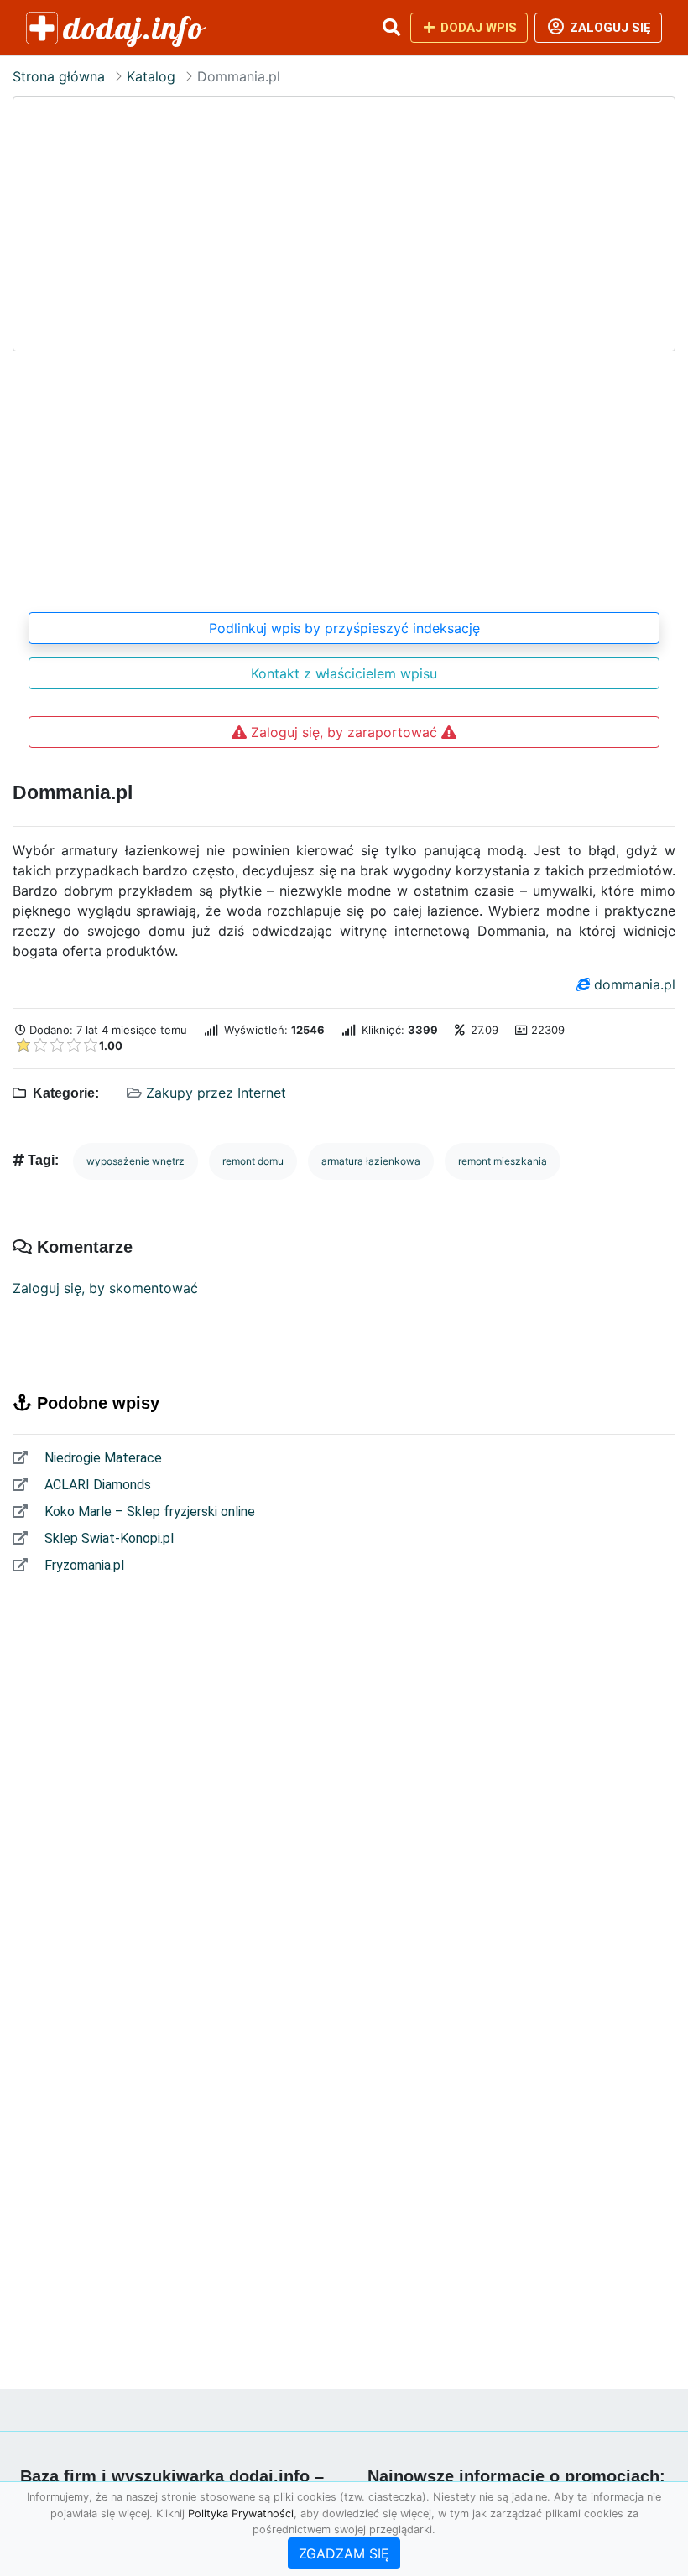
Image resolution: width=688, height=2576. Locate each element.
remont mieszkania (503, 1161)
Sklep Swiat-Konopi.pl (107, 1538)
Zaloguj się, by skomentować (105, 1288)
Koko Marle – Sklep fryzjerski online (148, 1511)
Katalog (151, 76)
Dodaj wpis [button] (477, 28)
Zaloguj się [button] (609, 28)
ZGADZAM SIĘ (344, 2553)
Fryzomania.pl (83, 1565)
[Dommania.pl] (344, 345)
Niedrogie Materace (102, 1458)
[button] (391, 28)
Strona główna (59, 76)
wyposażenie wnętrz (136, 1161)
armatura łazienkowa (371, 1161)
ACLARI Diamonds (96, 1485)
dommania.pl (635, 984)
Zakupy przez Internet (216, 1093)
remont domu (253, 1161)
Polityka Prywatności (241, 2514)
